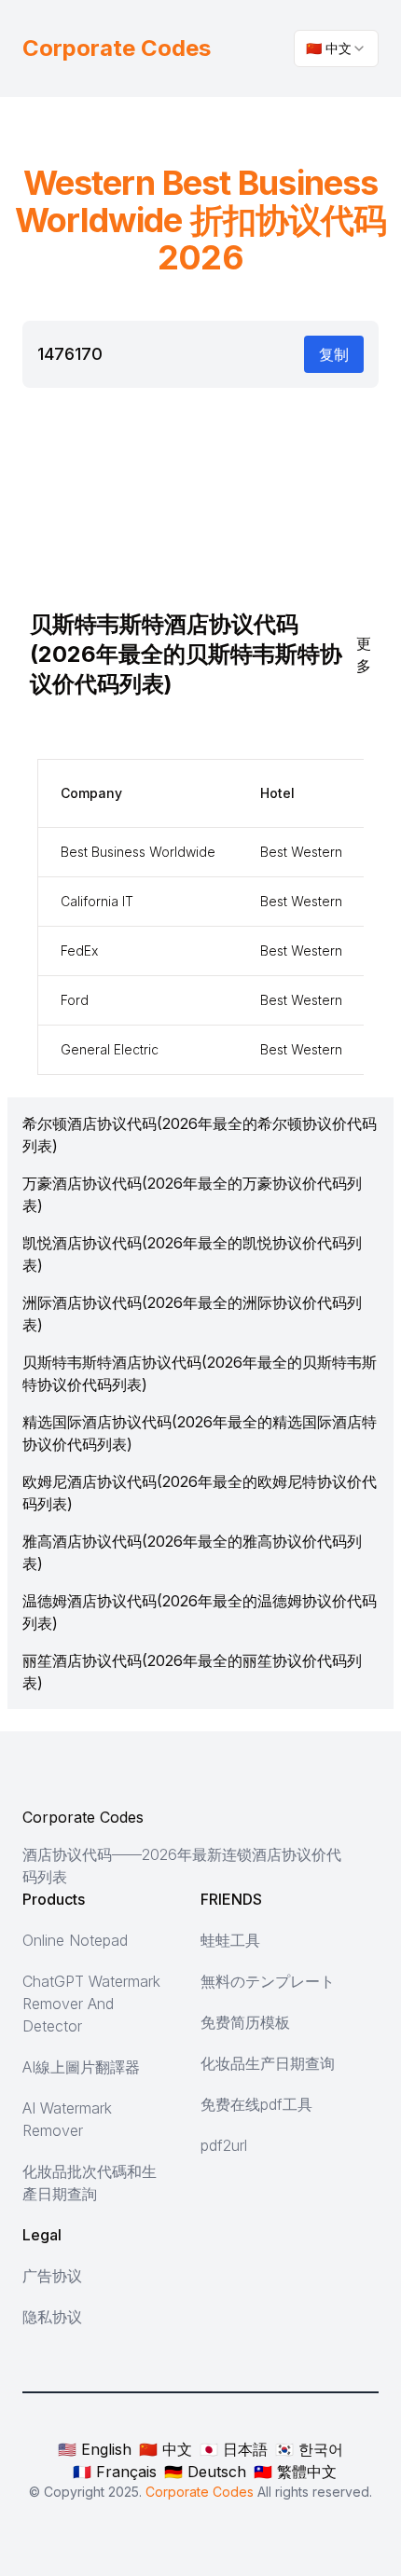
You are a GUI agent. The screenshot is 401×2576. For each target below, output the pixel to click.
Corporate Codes (83, 1817)
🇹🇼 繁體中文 (295, 2472)
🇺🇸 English (95, 2449)
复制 (334, 354)
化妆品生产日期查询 (268, 2063)
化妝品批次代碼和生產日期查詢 (90, 2183)
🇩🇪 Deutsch (205, 2472)
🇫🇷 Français (115, 2472)
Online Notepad (75, 1940)
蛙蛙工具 (230, 1940)
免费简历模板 (245, 2022)
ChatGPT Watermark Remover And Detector (91, 2004)
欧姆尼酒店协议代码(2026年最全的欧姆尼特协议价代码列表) (200, 1493)
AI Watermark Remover (67, 2119)
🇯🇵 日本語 (234, 2449)
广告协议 (52, 2276)
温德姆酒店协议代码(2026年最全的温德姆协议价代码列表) (200, 1612)
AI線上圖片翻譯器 (81, 2067)
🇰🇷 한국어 (309, 2449)
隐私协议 (52, 2317)
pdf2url (224, 2145)
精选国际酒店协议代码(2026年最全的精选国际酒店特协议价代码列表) (200, 1433)
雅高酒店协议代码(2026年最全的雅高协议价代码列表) (192, 1552)
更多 (364, 654)
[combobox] (336, 48)
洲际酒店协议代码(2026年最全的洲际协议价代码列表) (192, 1314)
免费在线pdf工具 (256, 2104)
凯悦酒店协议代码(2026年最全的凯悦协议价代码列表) (192, 1254)
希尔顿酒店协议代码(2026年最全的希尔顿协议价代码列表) (200, 1135)
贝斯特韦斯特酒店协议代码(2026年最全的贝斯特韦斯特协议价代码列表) (200, 1373)
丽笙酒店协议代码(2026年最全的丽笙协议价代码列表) (192, 1672)
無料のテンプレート (268, 1981)
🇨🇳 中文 (166, 2449)
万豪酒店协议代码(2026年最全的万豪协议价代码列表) (192, 1194)
